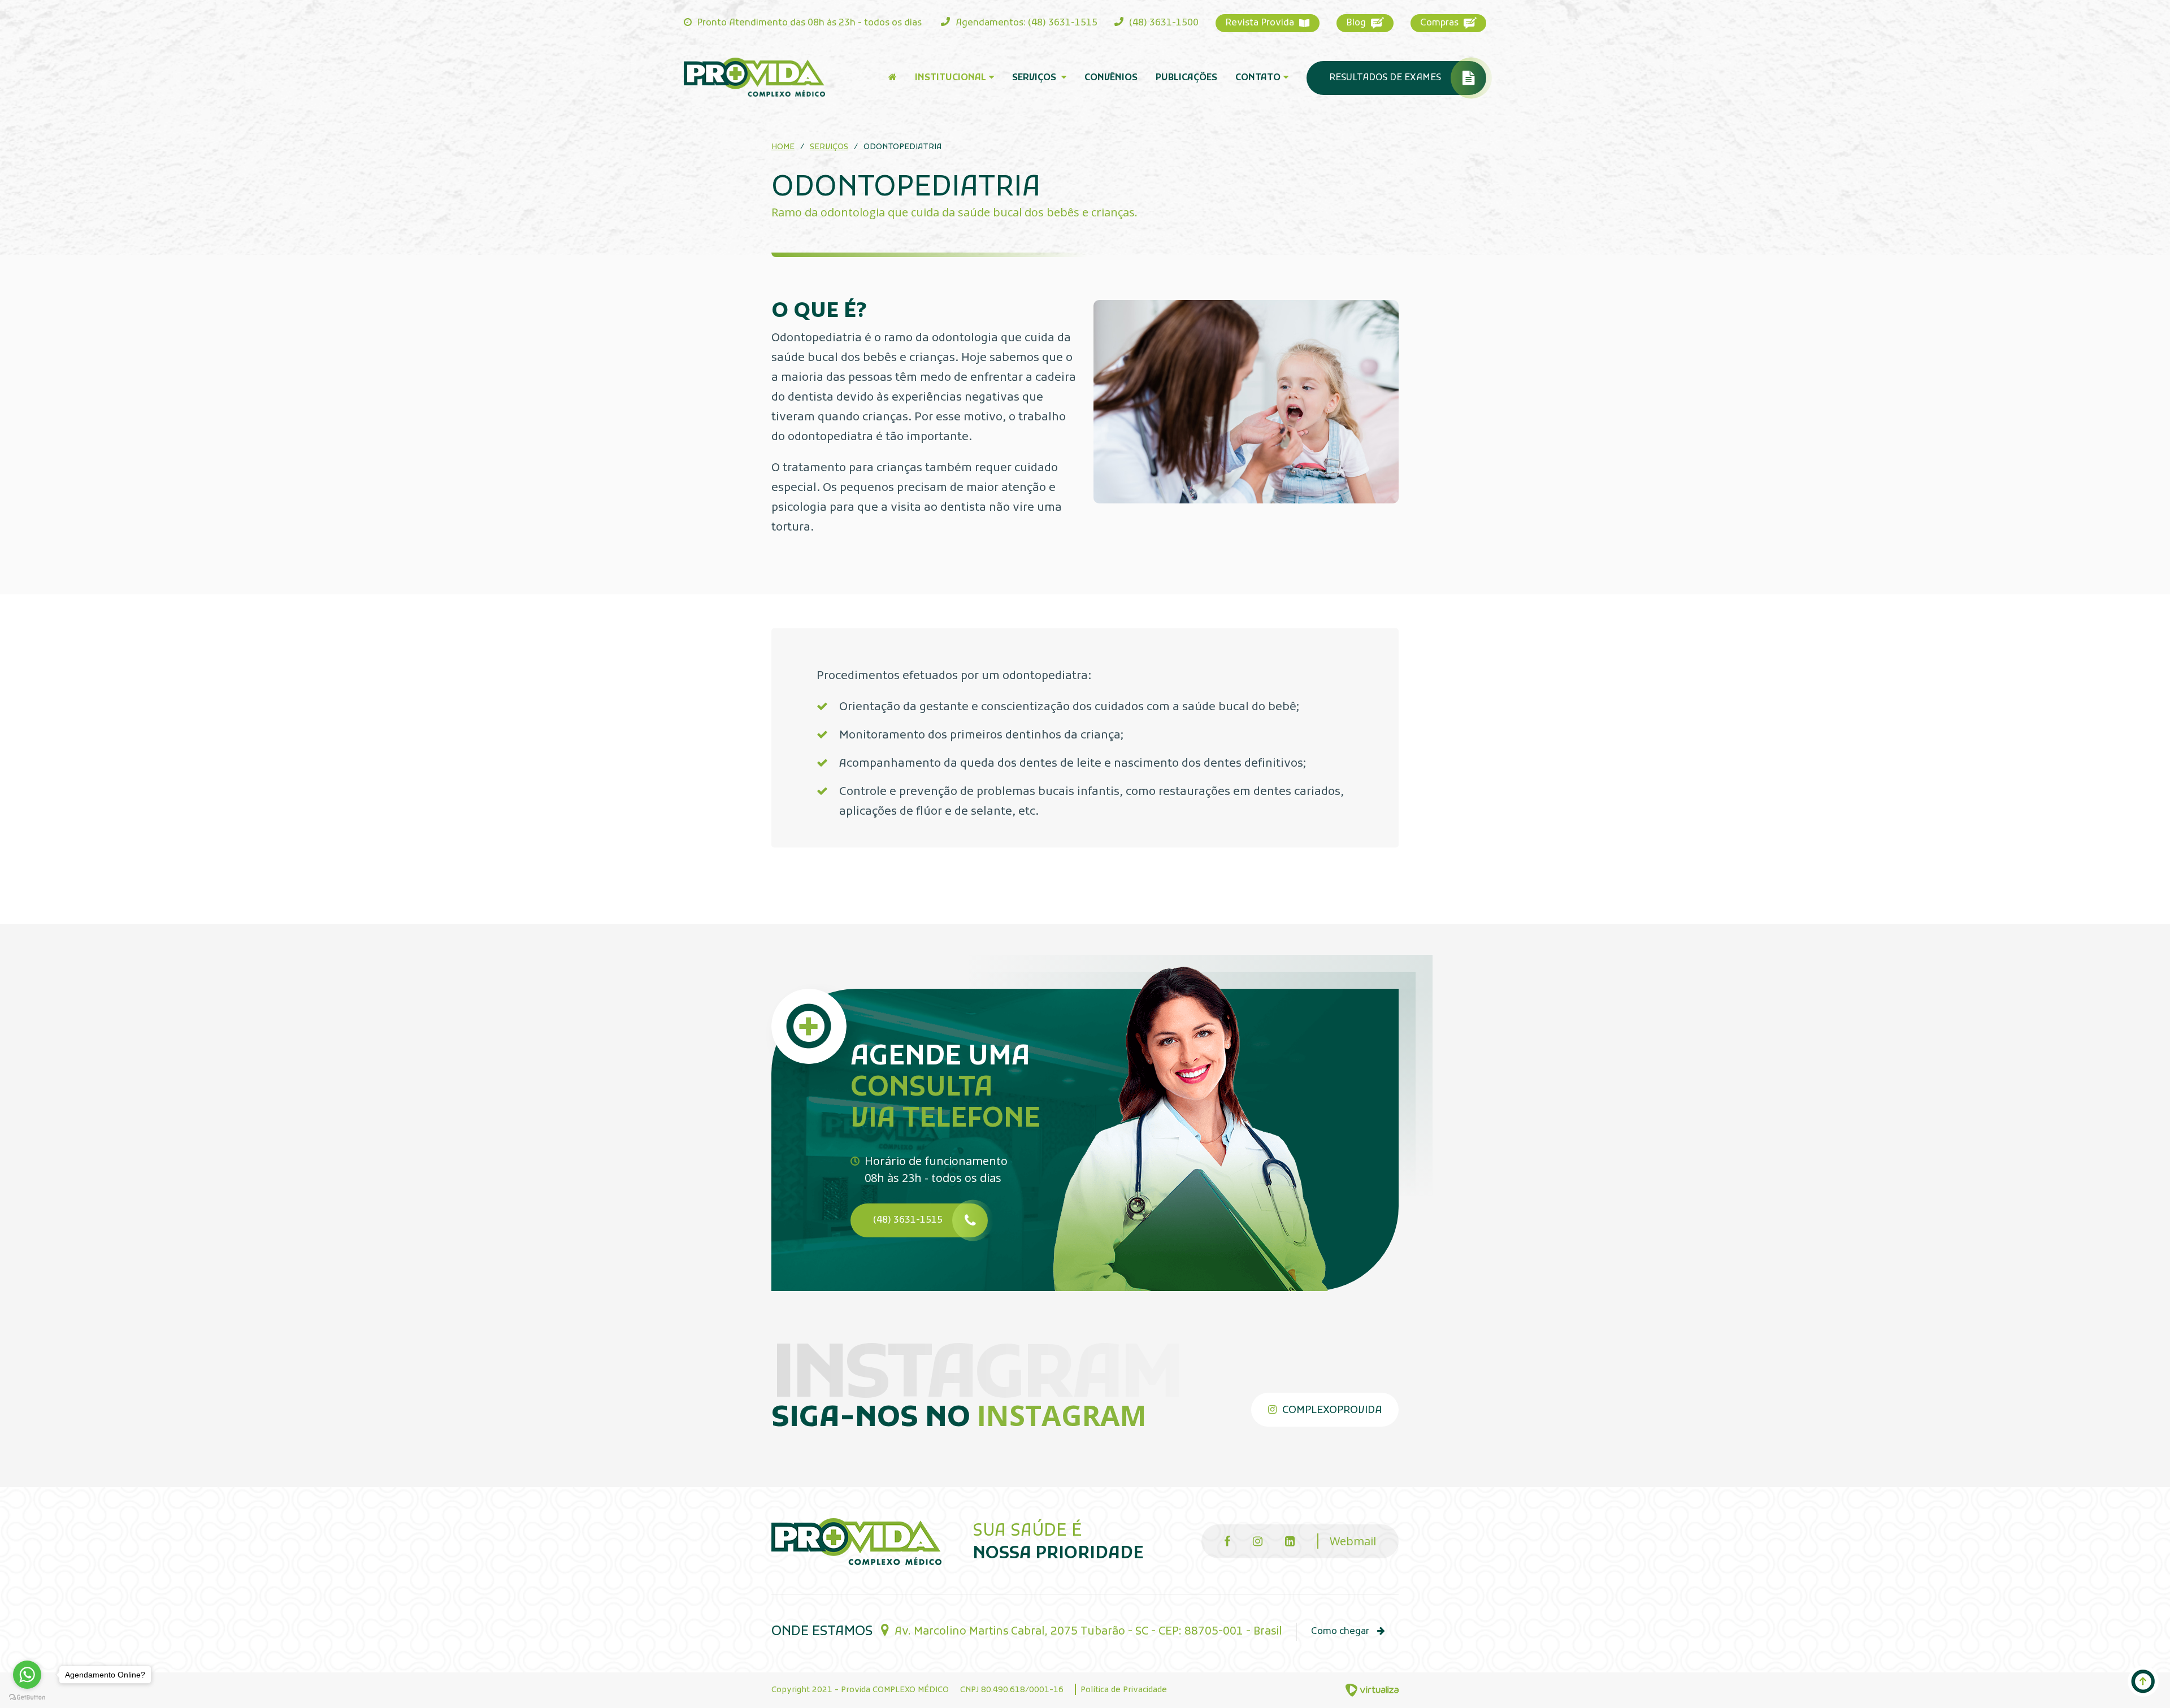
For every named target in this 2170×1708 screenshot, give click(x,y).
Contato (1258, 78)
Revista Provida (1261, 23)
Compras (1440, 23)
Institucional (951, 78)
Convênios (1111, 78)
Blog (1357, 23)
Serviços (1035, 78)
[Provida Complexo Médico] (754, 77)
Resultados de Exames (1385, 78)
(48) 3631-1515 (908, 1220)
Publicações (1186, 78)
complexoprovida (1331, 1411)
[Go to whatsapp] (27, 1675)
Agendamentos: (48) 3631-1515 (1025, 23)
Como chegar (1341, 1632)
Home (783, 147)
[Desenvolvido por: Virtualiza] (1372, 1690)
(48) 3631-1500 (1163, 23)
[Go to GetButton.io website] (27, 1696)
